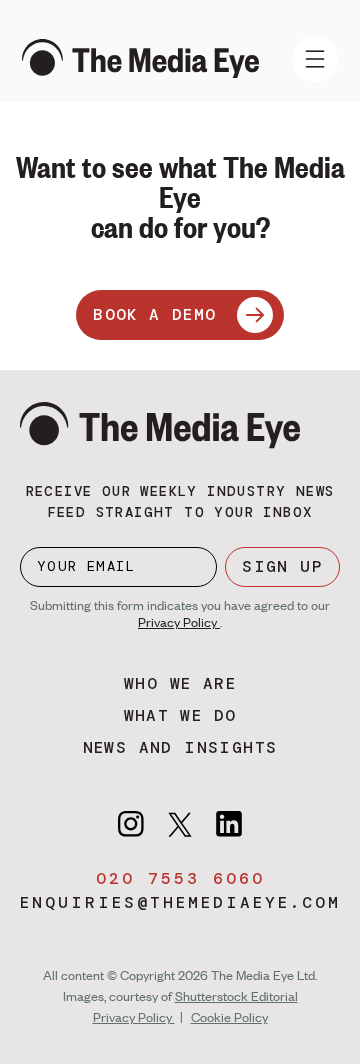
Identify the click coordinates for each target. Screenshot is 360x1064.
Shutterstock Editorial (236, 996)
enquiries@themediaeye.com (180, 902)
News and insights (180, 747)
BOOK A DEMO (154, 314)
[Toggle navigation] (315, 59)
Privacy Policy (179, 622)
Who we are (180, 683)
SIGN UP (282, 566)
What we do (180, 715)
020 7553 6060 (180, 878)
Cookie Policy (229, 1017)
